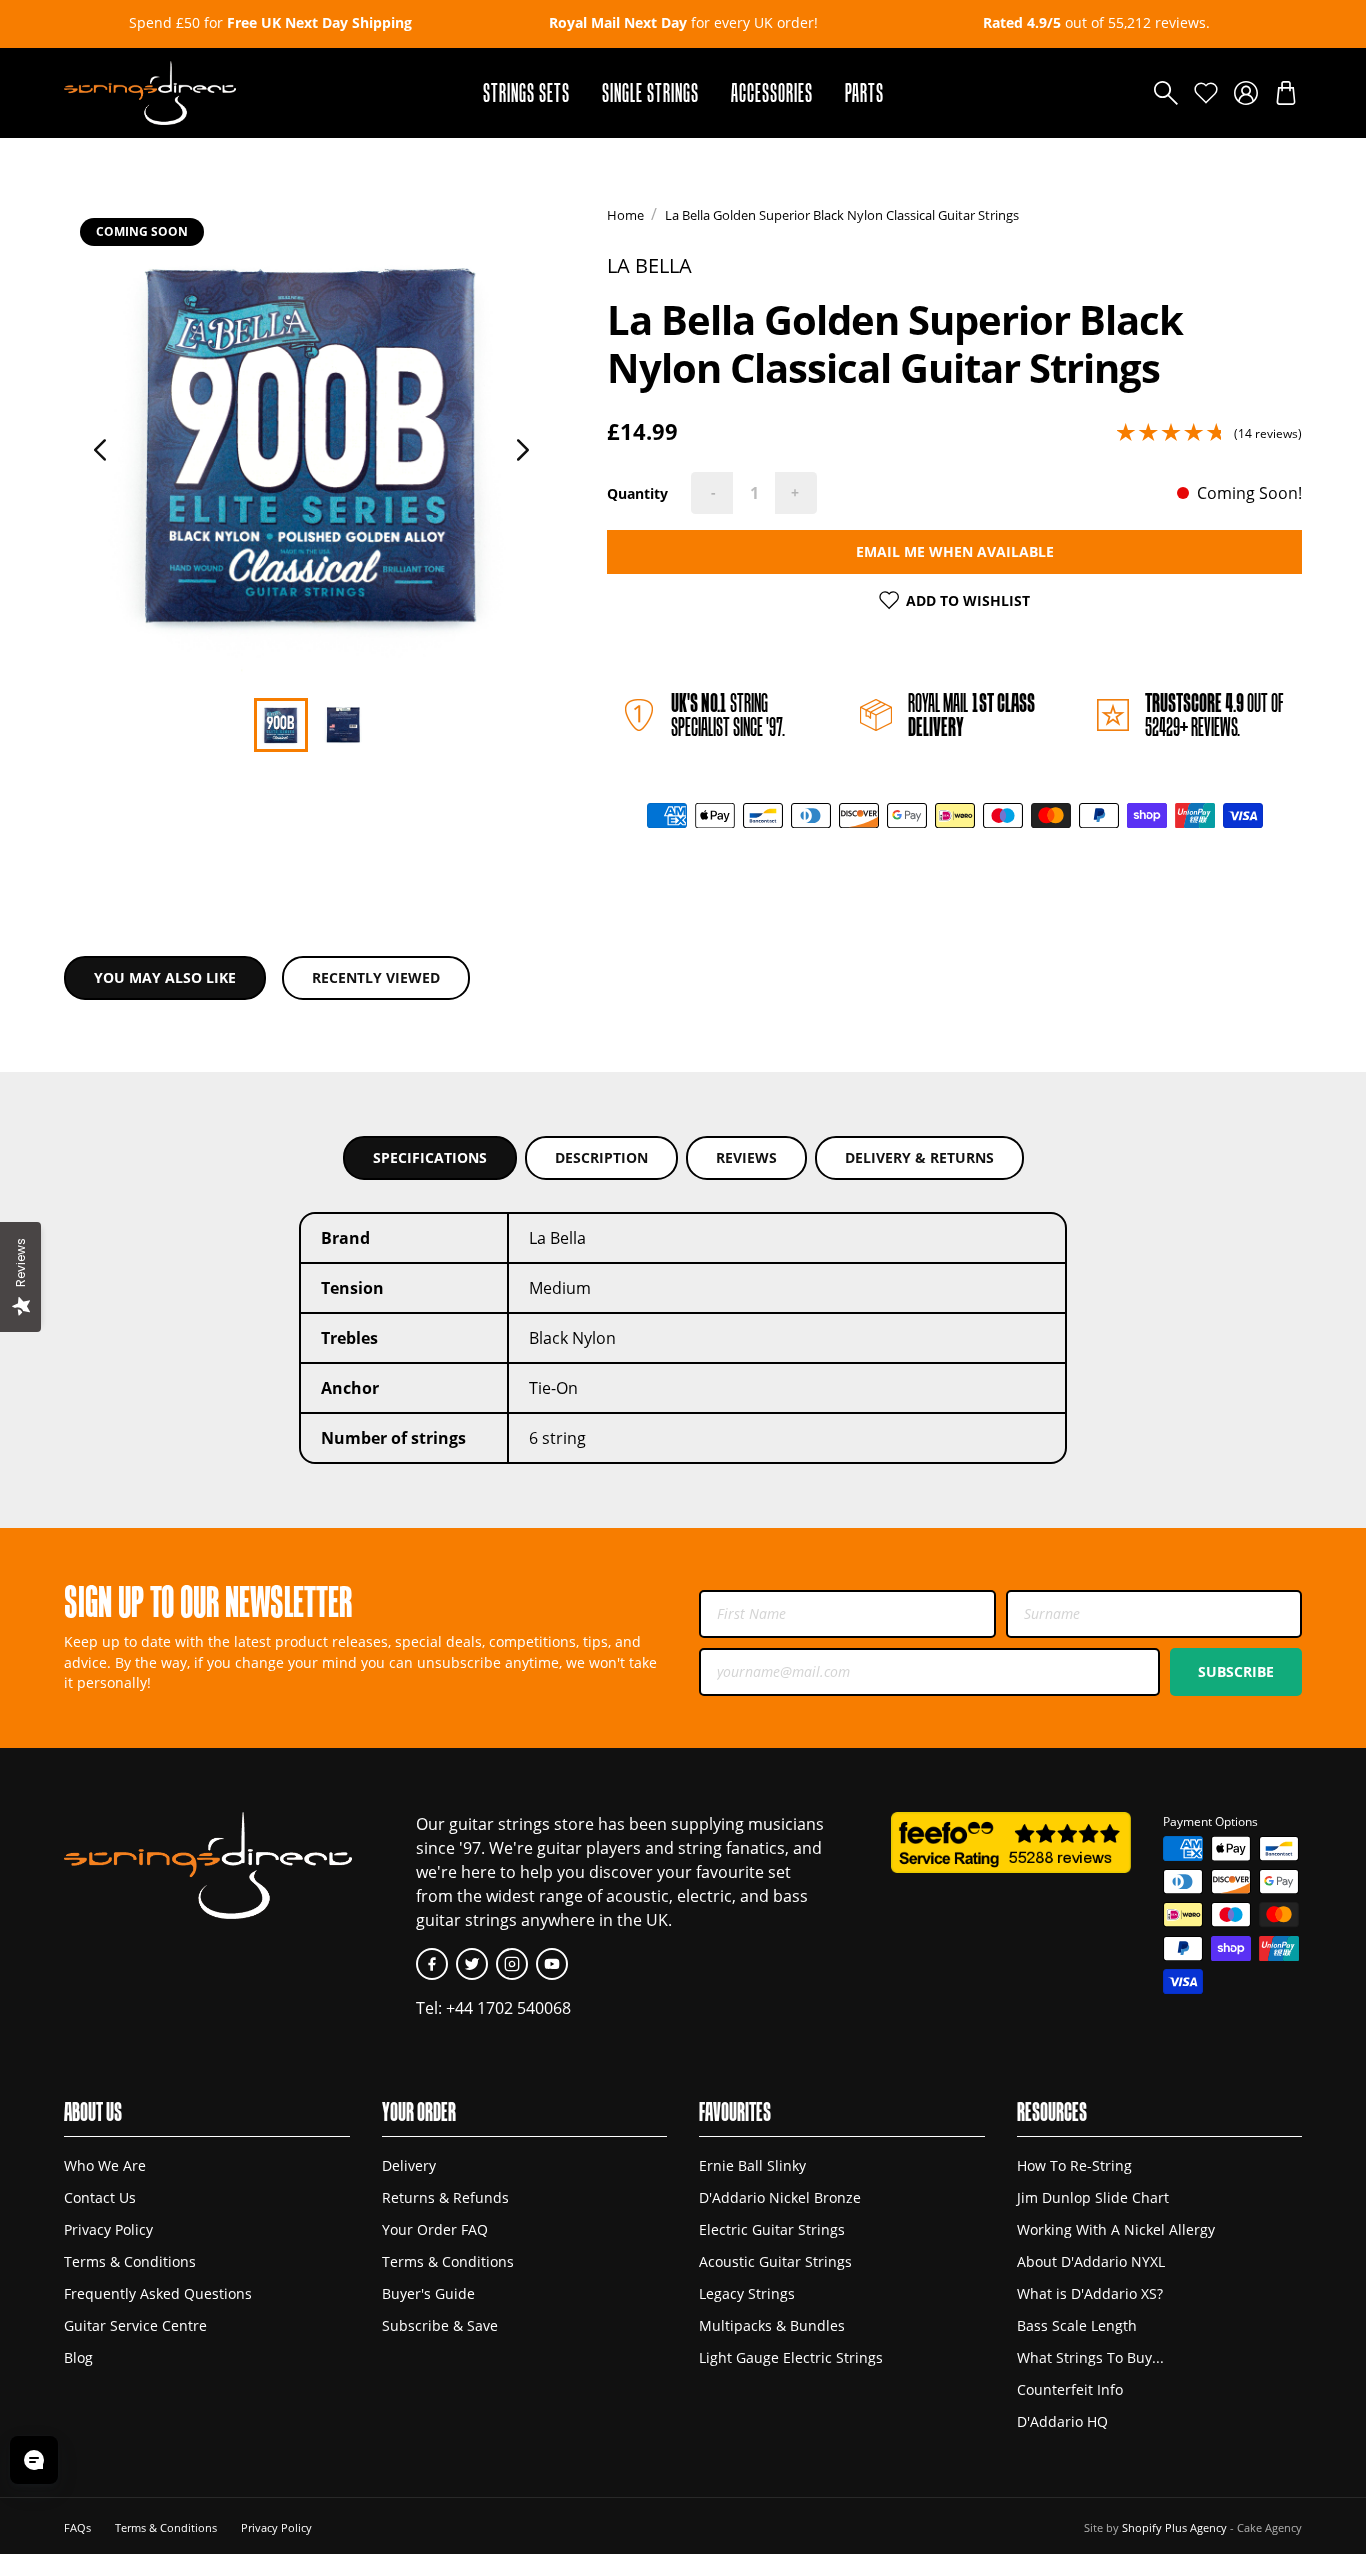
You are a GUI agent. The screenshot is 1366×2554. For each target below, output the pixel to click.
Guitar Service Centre (135, 2326)
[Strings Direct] (150, 93)
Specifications (430, 1157)
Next (523, 450)
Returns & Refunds (445, 2198)
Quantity (637, 493)
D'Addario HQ (1062, 2422)
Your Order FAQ (435, 2230)
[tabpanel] (312, 442)
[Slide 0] (281, 725)
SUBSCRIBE (1236, 1671)
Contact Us (100, 2198)
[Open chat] (34, 2460)
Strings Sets (526, 92)
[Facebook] (432, 1964)
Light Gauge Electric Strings (791, 2358)
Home (625, 215)
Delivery (409, 2166)
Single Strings (650, 92)
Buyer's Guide (428, 2294)
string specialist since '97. (728, 714)
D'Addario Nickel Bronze (780, 2198)
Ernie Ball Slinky (752, 2166)
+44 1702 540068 (508, 2007)
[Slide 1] (343, 725)
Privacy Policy (108, 2230)
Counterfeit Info (1070, 2390)
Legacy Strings (747, 2294)
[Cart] (1286, 93)
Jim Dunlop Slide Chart (1093, 2198)
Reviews (746, 1157)
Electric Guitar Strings (772, 2230)
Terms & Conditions (130, 2262)
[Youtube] (552, 1964)
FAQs (77, 2527)
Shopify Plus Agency (1174, 2527)
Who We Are (105, 2166)
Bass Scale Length (1077, 2326)
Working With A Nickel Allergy (1116, 2230)
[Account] (1246, 93)
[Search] (1166, 93)
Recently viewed (376, 977)
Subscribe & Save (440, 2326)
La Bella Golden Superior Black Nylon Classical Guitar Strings (842, 215)
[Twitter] (472, 1964)
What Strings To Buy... (1090, 2358)
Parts (864, 92)
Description (601, 1157)
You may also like (165, 977)
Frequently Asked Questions (158, 2294)
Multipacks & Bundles (772, 2326)
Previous (100, 450)
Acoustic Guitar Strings (775, 2262)
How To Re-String (1074, 2166)
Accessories (772, 92)
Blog (78, 2358)
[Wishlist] (1206, 93)
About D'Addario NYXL (1091, 2262)
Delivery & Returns (919, 1157)
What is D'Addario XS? (1090, 2294)
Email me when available (955, 551)
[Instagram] (512, 1964)
